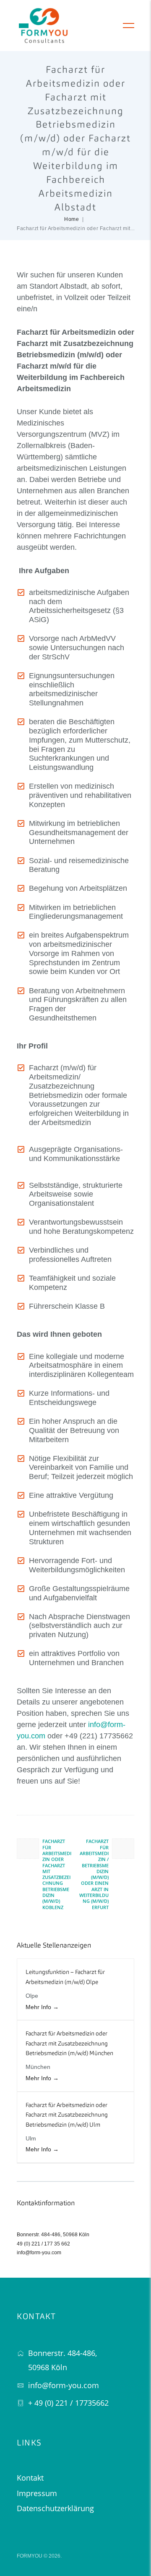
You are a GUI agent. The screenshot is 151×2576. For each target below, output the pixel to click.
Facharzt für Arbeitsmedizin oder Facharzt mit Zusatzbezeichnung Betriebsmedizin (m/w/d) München (69, 2044)
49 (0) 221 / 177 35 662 (43, 2244)
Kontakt (30, 2478)
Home (72, 219)
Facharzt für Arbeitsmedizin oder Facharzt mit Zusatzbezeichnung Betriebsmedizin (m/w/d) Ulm (67, 2115)
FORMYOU (30, 2556)
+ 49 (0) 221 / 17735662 (68, 2403)
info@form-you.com (39, 2253)
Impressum (37, 2493)
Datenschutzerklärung (55, 2508)
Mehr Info (39, 2007)
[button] (24, 26)
